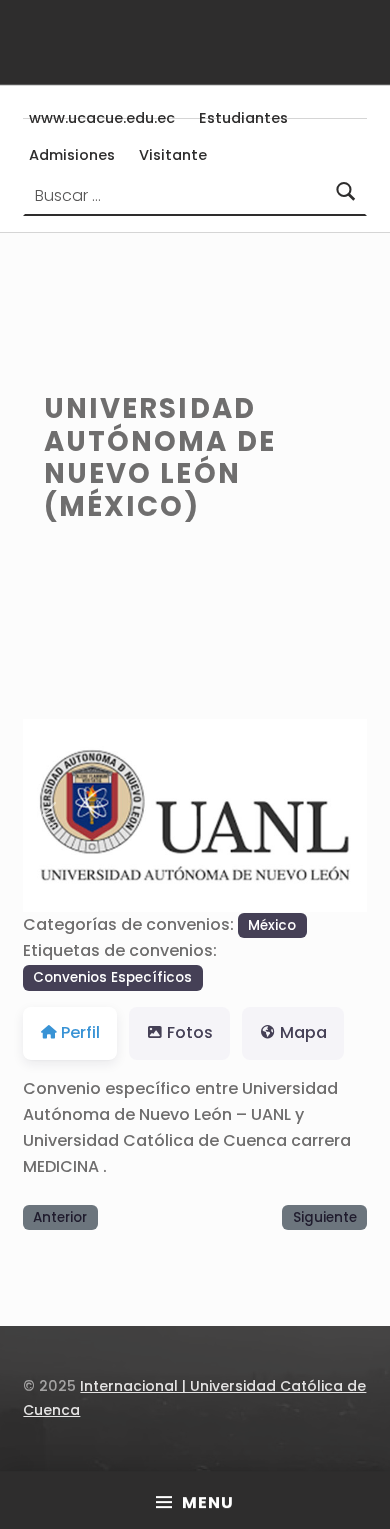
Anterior (60, 1217)
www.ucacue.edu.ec (102, 118)
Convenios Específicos (112, 977)
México (272, 925)
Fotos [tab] (190, 1032)
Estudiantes (243, 118)
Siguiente (325, 1217)
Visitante (173, 155)
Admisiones (72, 155)
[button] (48, 815)
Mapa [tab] (303, 1032)
